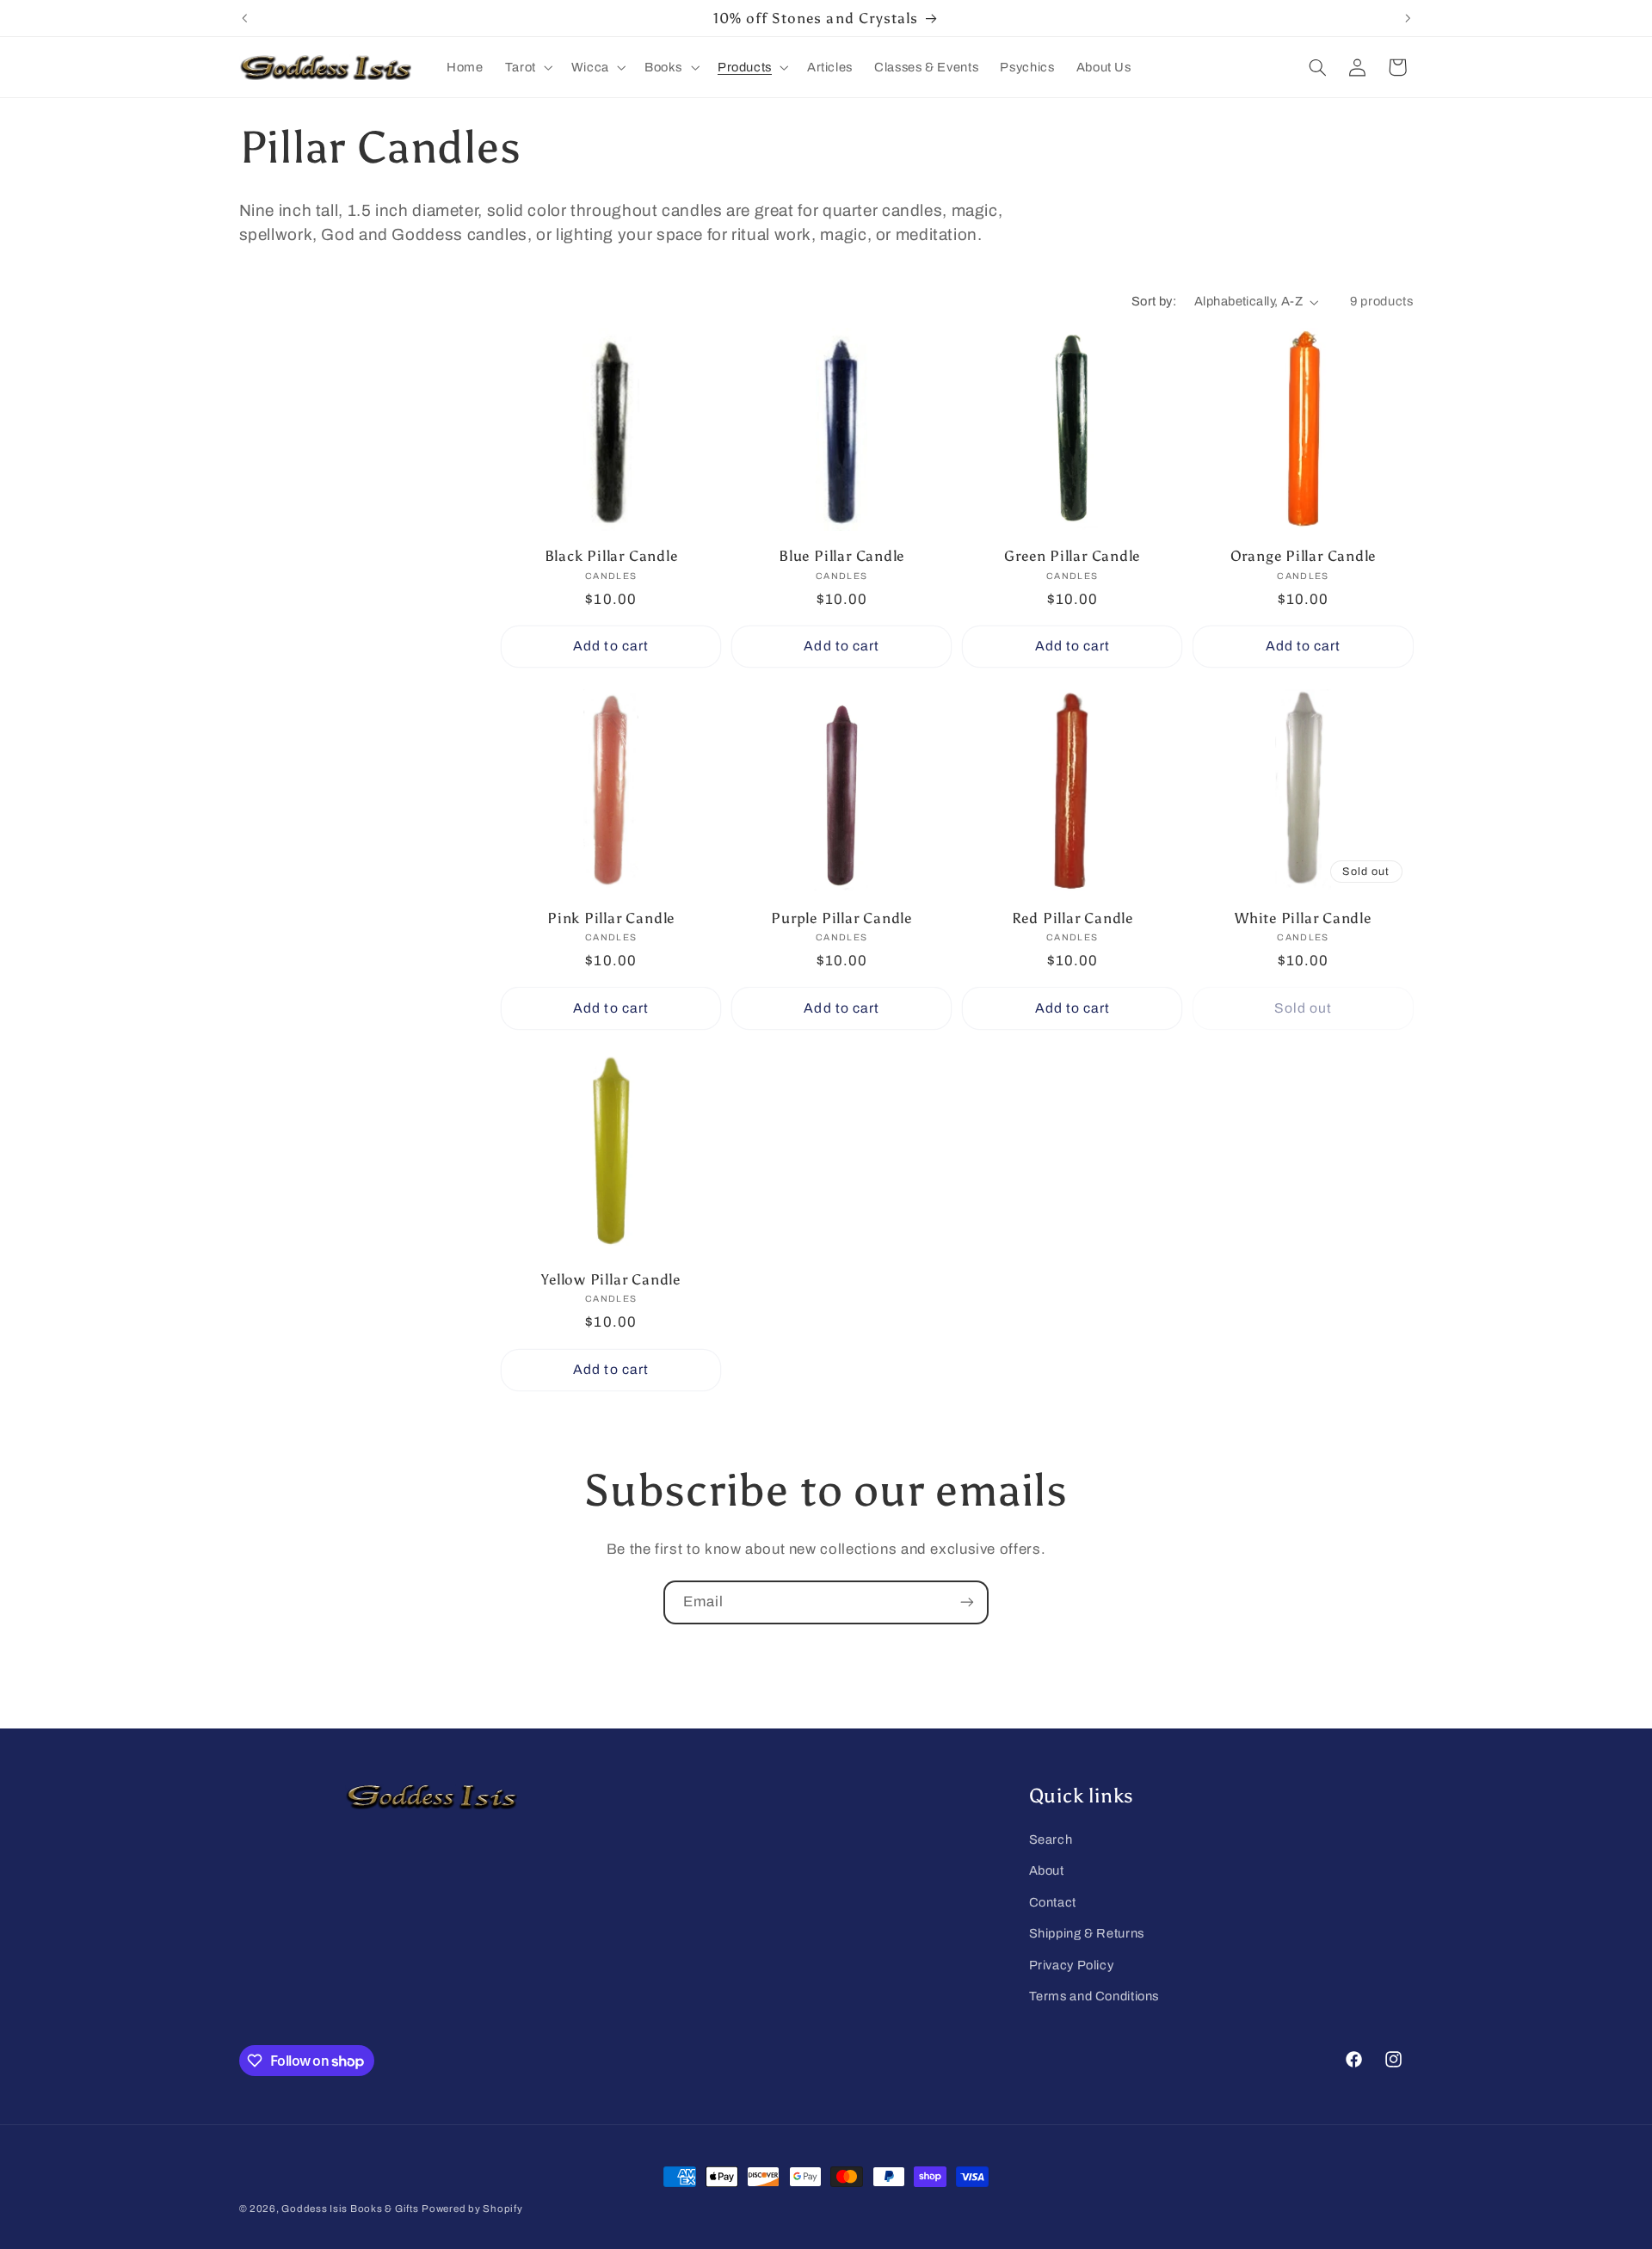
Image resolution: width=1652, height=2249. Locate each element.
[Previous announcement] (244, 18)
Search (1051, 1839)
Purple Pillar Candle (841, 918)
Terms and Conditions (1094, 1996)
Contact (1053, 1902)
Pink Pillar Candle (611, 918)
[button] (527, 67)
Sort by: (1154, 301)
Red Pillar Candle (1073, 918)
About (1047, 1870)
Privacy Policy (1072, 1965)
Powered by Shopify (472, 2209)
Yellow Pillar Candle (611, 1279)
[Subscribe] (967, 1602)
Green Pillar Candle (1072, 556)
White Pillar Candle (1303, 918)
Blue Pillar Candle (841, 556)
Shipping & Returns (1087, 1933)
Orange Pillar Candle (1304, 556)
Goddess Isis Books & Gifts (350, 2209)
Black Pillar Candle (611, 556)
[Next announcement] (1408, 18)
